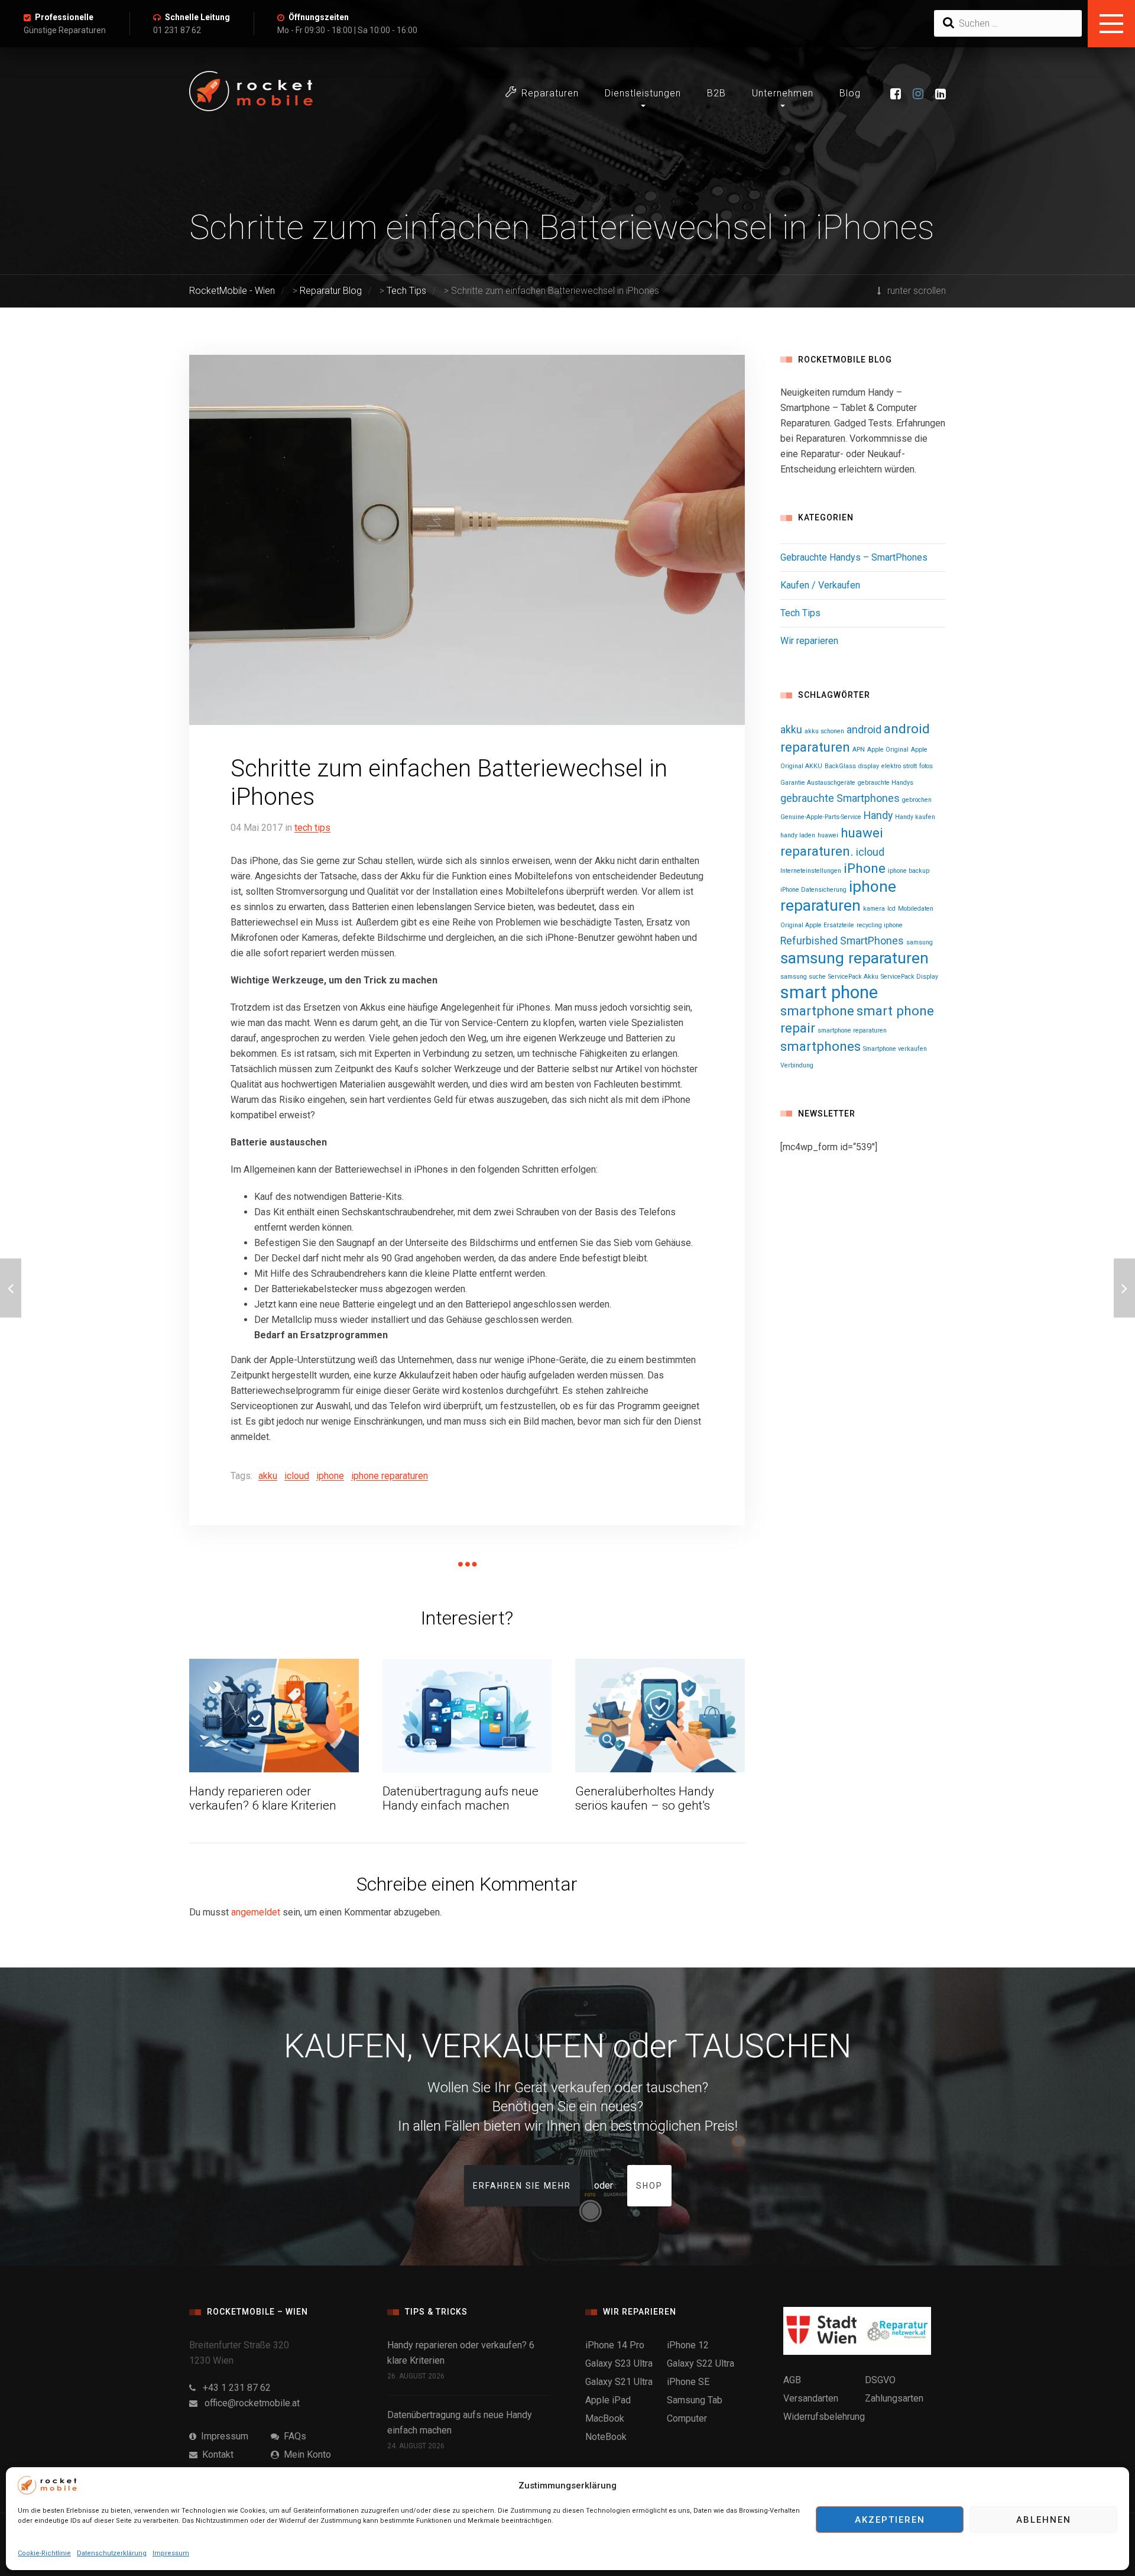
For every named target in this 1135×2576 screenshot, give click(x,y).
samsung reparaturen (855, 958)
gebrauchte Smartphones (840, 798)
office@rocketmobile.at (249, 2403)
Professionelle (64, 17)
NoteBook (606, 2437)
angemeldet (256, 1912)
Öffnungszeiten (319, 17)
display (869, 766)
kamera (874, 909)
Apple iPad (608, 2400)
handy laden (798, 835)
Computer (687, 2418)
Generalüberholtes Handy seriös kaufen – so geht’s (645, 1799)
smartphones (821, 1046)
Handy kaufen (915, 817)
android (864, 730)
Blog (850, 93)
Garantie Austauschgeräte (818, 783)
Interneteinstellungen (811, 871)
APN (859, 750)
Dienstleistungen (643, 93)
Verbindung (797, 1065)
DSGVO (880, 2380)
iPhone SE (688, 2382)
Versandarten (811, 2398)
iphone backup (909, 871)
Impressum (171, 2553)
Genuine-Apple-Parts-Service (821, 817)
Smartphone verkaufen (895, 1049)
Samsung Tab (695, 2400)
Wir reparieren (809, 641)
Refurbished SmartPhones (842, 941)
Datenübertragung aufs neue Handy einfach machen (461, 1799)
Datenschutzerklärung (112, 2553)
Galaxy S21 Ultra (619, 2382)
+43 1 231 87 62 (233, 2388)
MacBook (605, 2418)
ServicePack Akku (853, 977)
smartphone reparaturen (852, 1030)
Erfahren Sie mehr (522, 2186)
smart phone (829, 992)
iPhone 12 (688, 2345)
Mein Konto (305, 2454)
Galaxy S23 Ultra (619, 2363)
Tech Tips (312, 828)
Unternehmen (783, 93)
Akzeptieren (890, 2520)
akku (268, 1476)
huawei (828, 835)
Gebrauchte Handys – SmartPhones (854, 557)
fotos (926, 766)
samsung (920, 942)
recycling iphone (880, 925)
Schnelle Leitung (197, 17)
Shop (649, 2186)
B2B (716, 93)
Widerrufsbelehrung (824, 2417)
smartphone (817, 1011)
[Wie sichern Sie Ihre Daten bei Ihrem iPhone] (1124, 1288)
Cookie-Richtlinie (44, 2553)
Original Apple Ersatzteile (817, 925)
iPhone (330, 1476)
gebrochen (917, 800)
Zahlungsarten (894, 2398)
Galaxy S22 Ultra (701, 2363)
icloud (297, 1476)
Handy (878, 815)
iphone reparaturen (390, 1476)
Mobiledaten (916, 909)
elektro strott (899, 766)
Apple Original (888, 750)
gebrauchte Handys (886, 783)
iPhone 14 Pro (615, 2345)
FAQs (293, 2436)
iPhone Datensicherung (813, 890)
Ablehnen (1044, 2520)
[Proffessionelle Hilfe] (11, 1288)
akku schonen (824, 731)
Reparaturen (550, 93)
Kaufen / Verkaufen (820, 585)
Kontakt (215, 2454)
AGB (792, 2380)
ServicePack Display (909, 977)
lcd (891, 909)
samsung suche (803, 977)
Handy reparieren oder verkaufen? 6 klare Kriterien (263, 1799)
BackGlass (840, 766)
